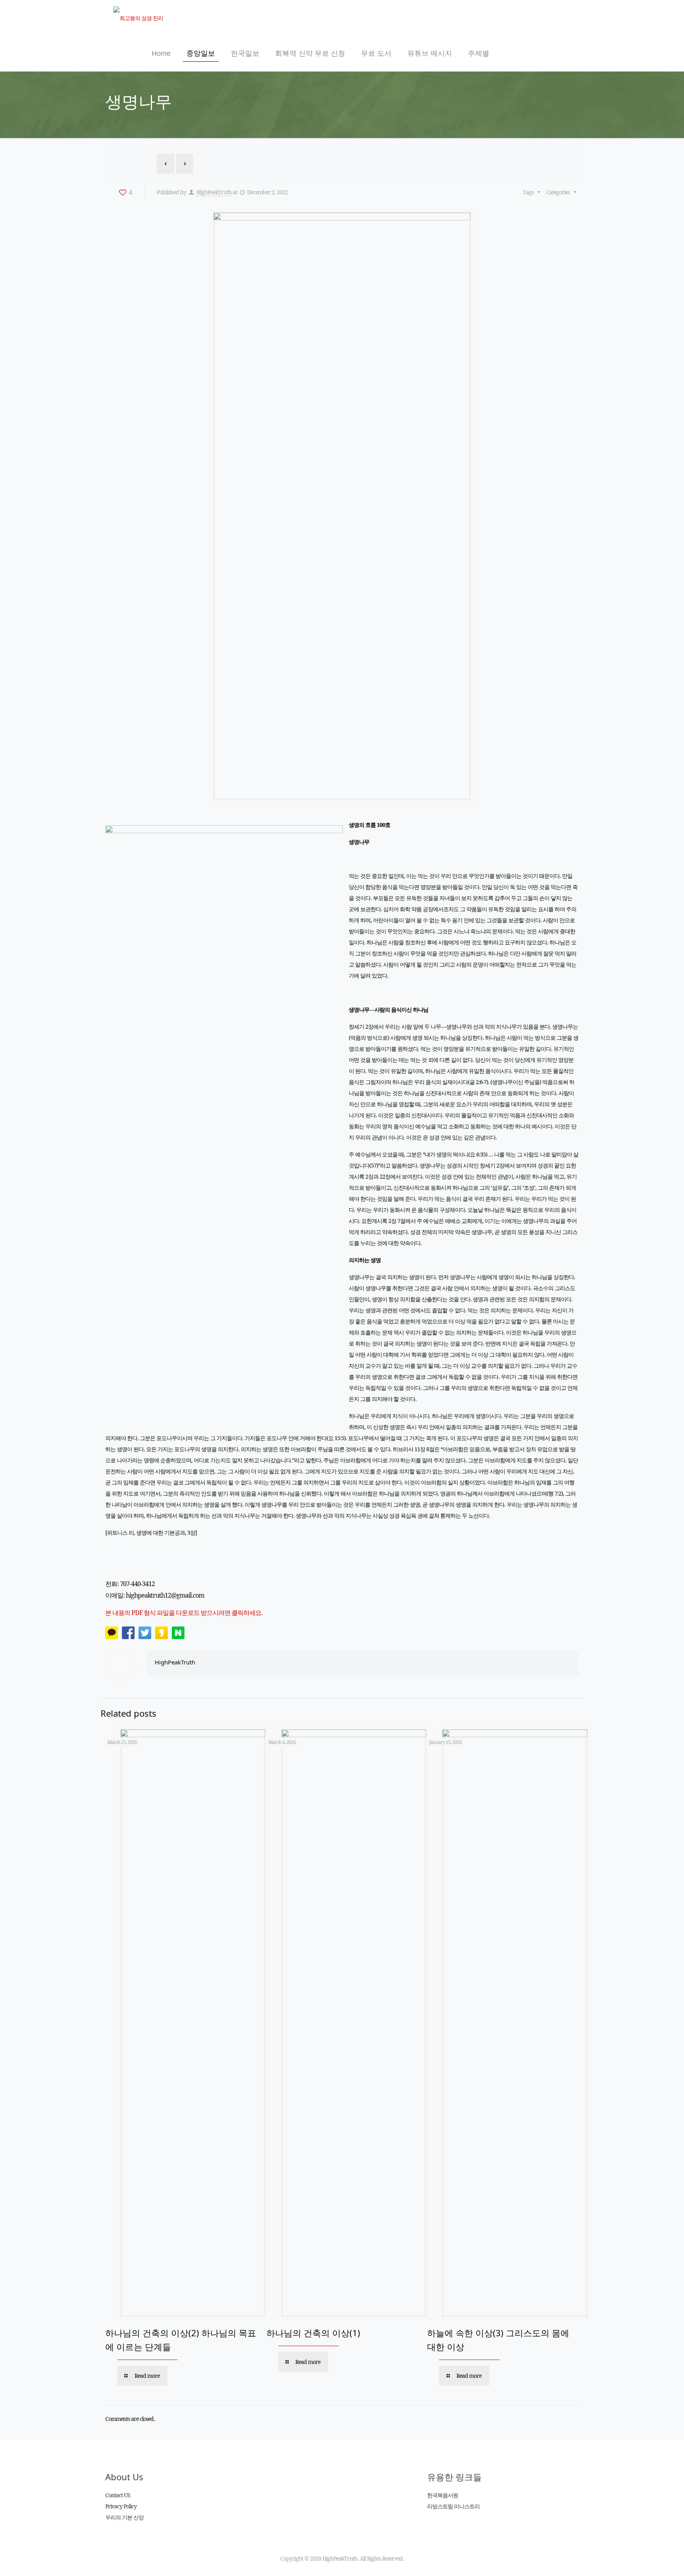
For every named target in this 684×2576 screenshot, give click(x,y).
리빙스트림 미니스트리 (453, 2506)
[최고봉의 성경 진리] (138, 18)
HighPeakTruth (214, 192)
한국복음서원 (443, 2495)
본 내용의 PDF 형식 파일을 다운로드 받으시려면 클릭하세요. (184, 1613)
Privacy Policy (121, 2506)
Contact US (118, 2495)
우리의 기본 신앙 (124, 2517)
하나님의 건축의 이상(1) (313, 2333)
